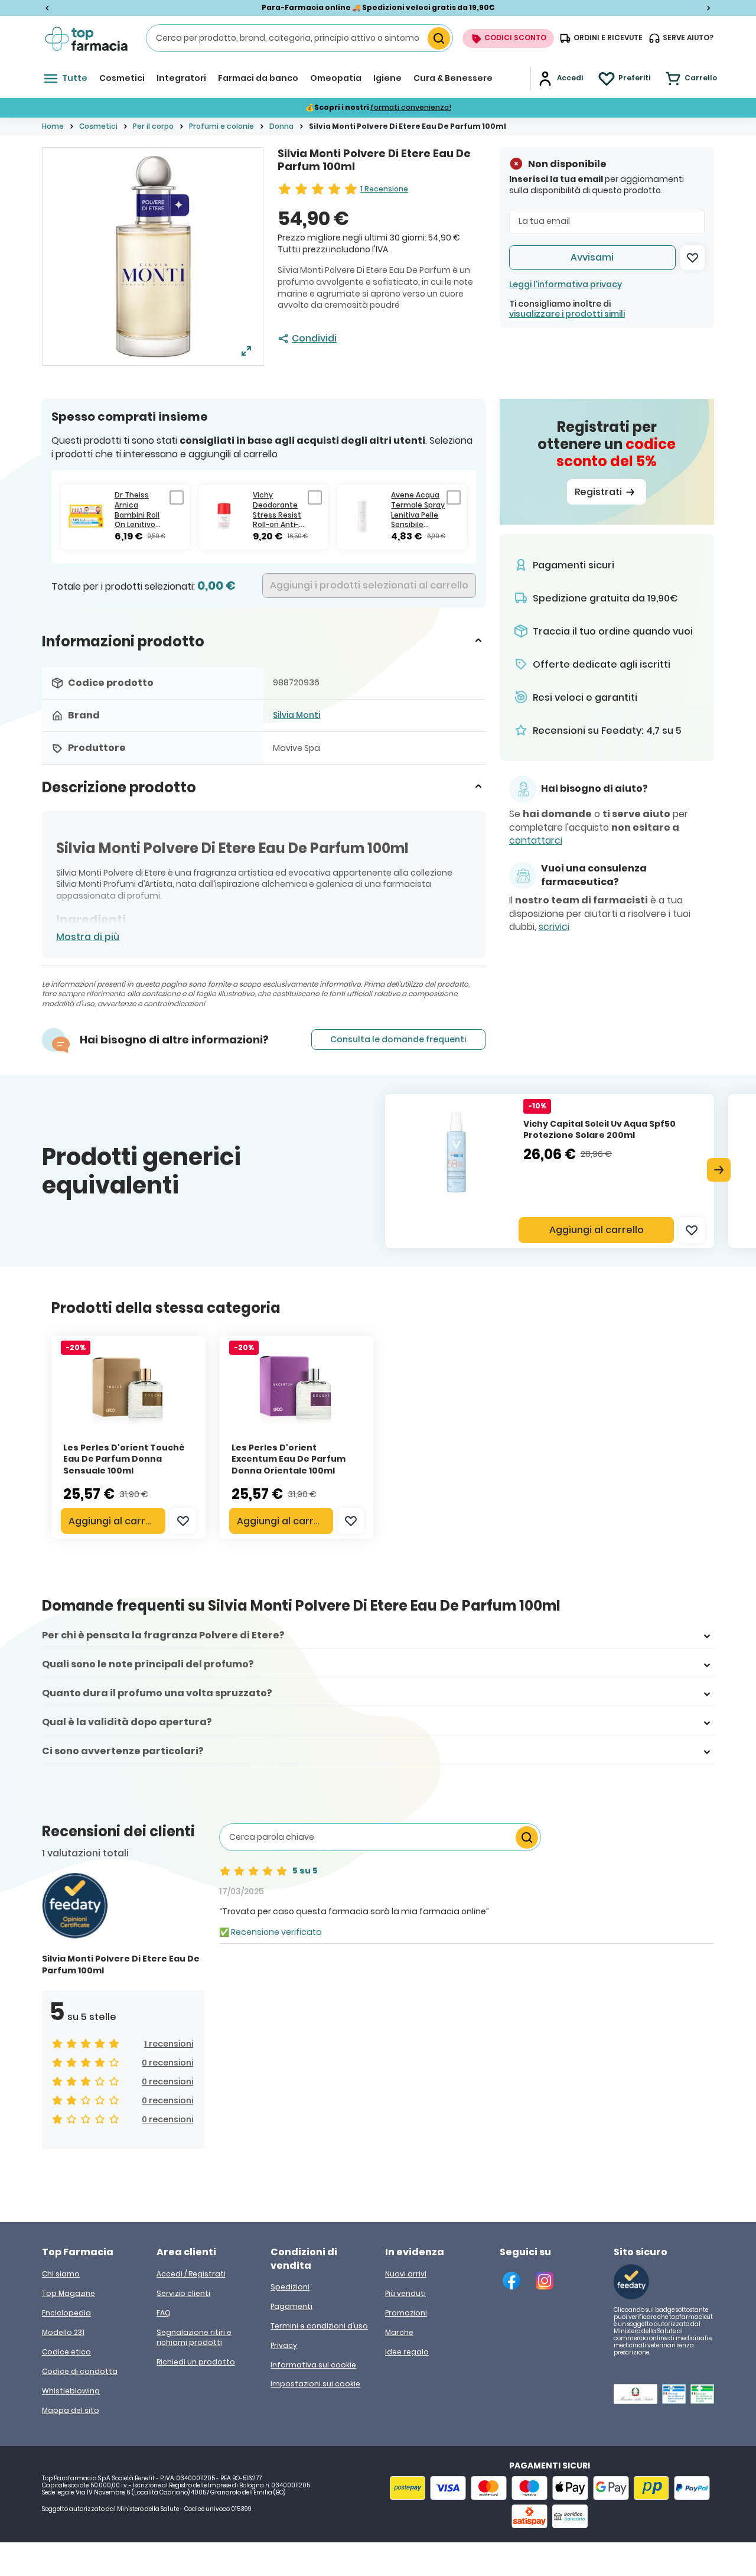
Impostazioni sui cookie (315, 2384)
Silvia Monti (296, 715)
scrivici (554, 927)
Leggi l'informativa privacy (566, 284)
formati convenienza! (411, 107)
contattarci (536, 841)
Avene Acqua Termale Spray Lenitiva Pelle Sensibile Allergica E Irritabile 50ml (418, 510)
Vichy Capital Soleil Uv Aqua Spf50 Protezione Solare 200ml (599, 1130)
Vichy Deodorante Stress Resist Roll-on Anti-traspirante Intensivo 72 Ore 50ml (277, 510)
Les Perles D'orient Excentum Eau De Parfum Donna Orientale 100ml (289, 1459)
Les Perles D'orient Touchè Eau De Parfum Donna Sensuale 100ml (124, 1459)
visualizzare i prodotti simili (567, 314)
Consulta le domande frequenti (398, 1039)
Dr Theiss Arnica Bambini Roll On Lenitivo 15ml (137, 510)
